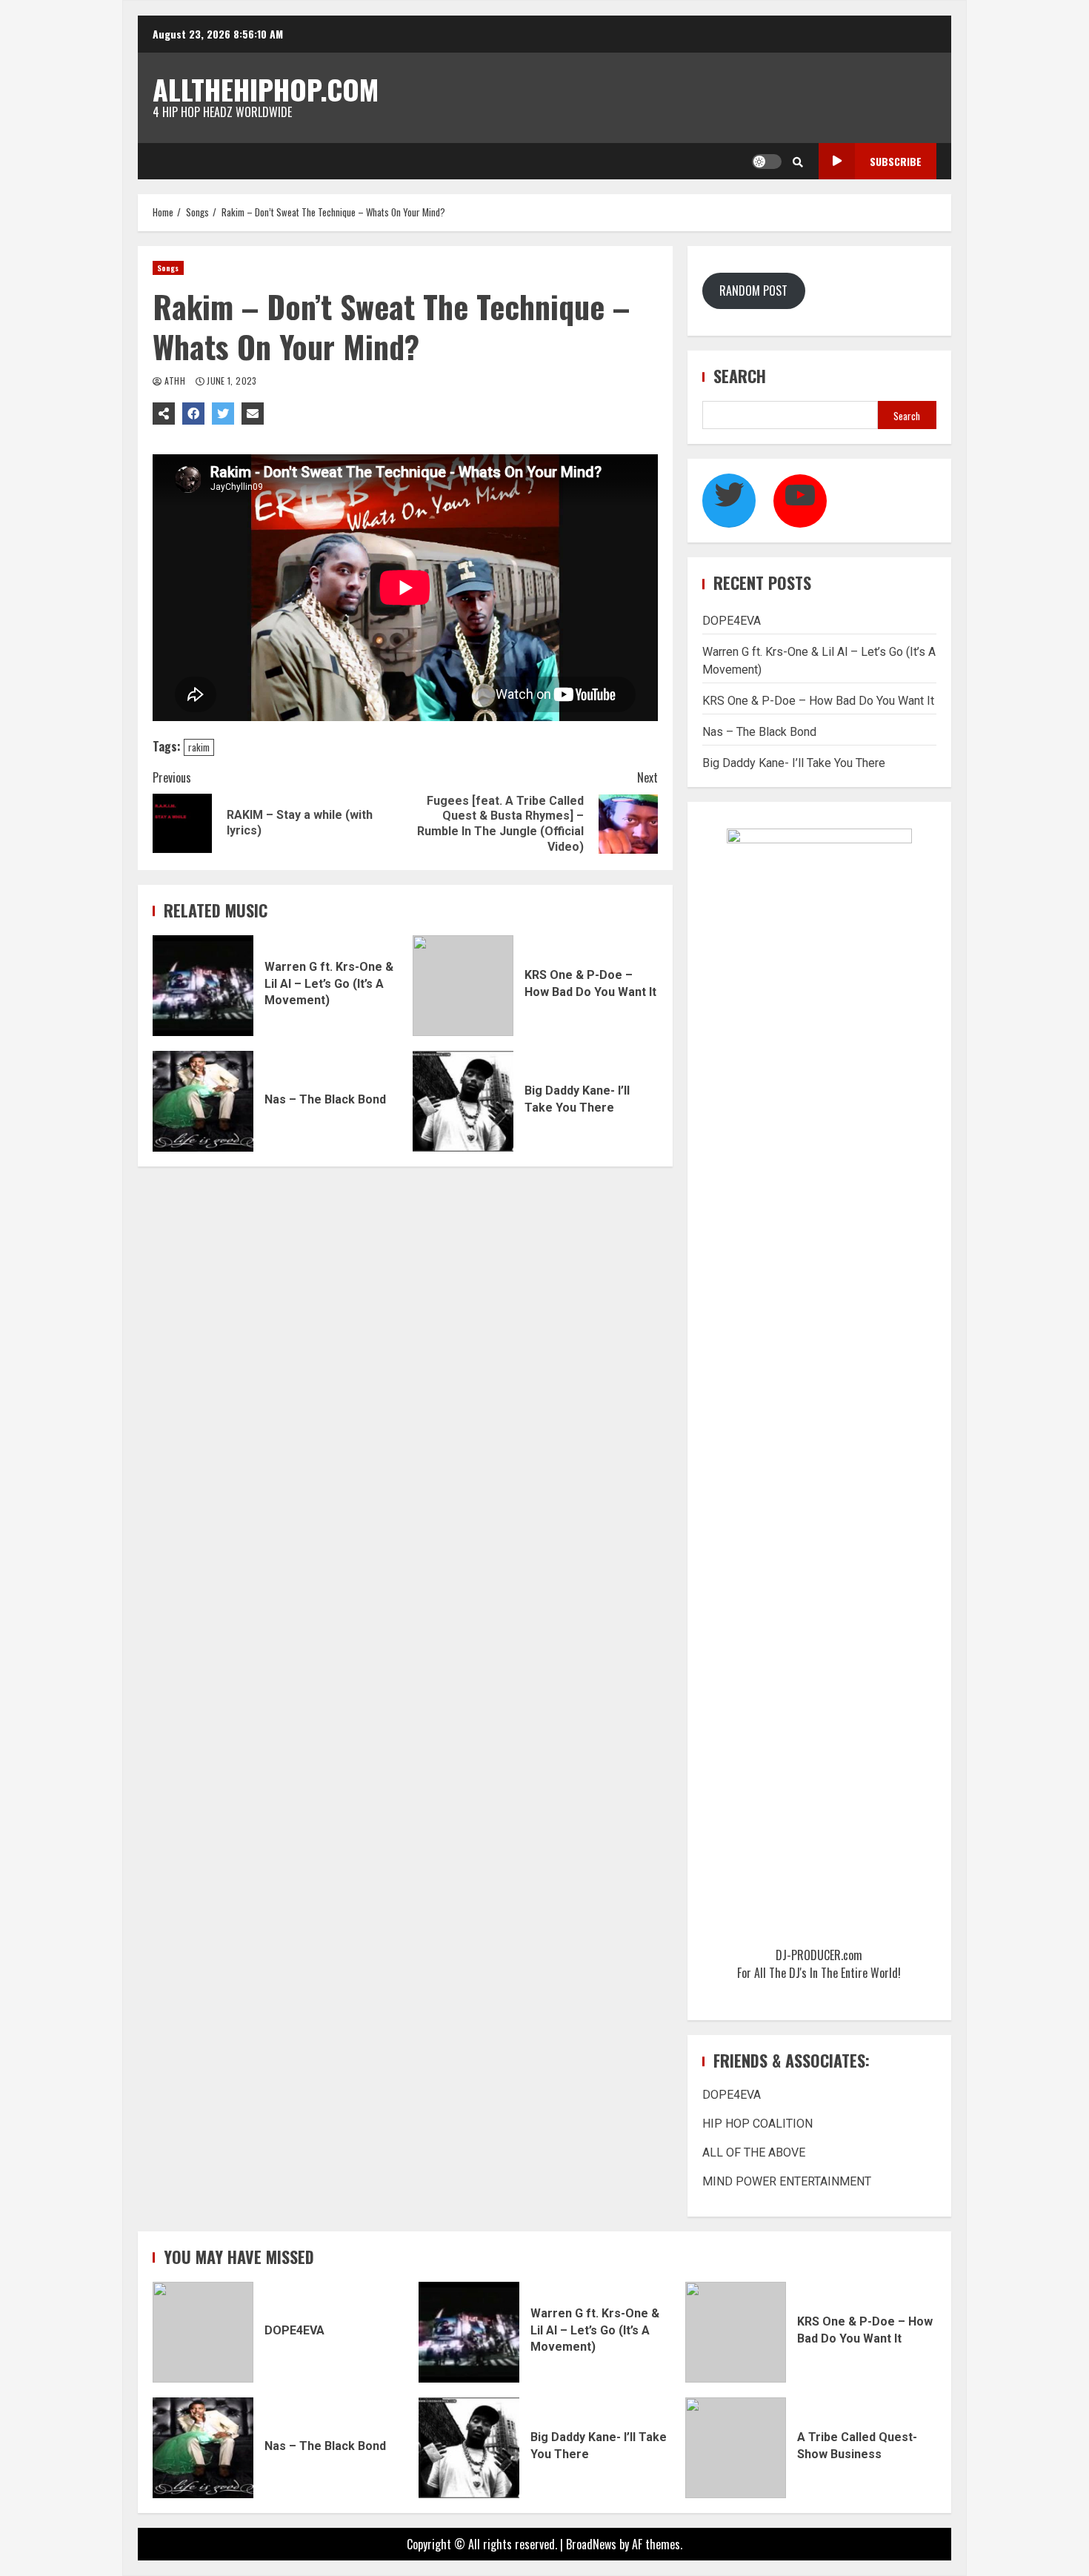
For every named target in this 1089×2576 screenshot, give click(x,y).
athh (174, 381)
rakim (199, 747)
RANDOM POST (753, 291)
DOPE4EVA (732, 621)
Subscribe (896, 161)
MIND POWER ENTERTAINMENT (787, 2181)
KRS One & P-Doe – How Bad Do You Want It (463, 986)
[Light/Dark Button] (767, 162)
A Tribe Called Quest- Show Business (736, 2448)
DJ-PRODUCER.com (819, 1955)
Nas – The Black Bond (203, 1101)
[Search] (798, 162)
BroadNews (591, 2544)
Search (740, 376)
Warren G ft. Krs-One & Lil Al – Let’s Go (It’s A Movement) (203, 986)
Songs (168, 268)
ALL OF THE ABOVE (754, 2152)
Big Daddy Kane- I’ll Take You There (463, 1101)
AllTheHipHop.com (266, 89)
